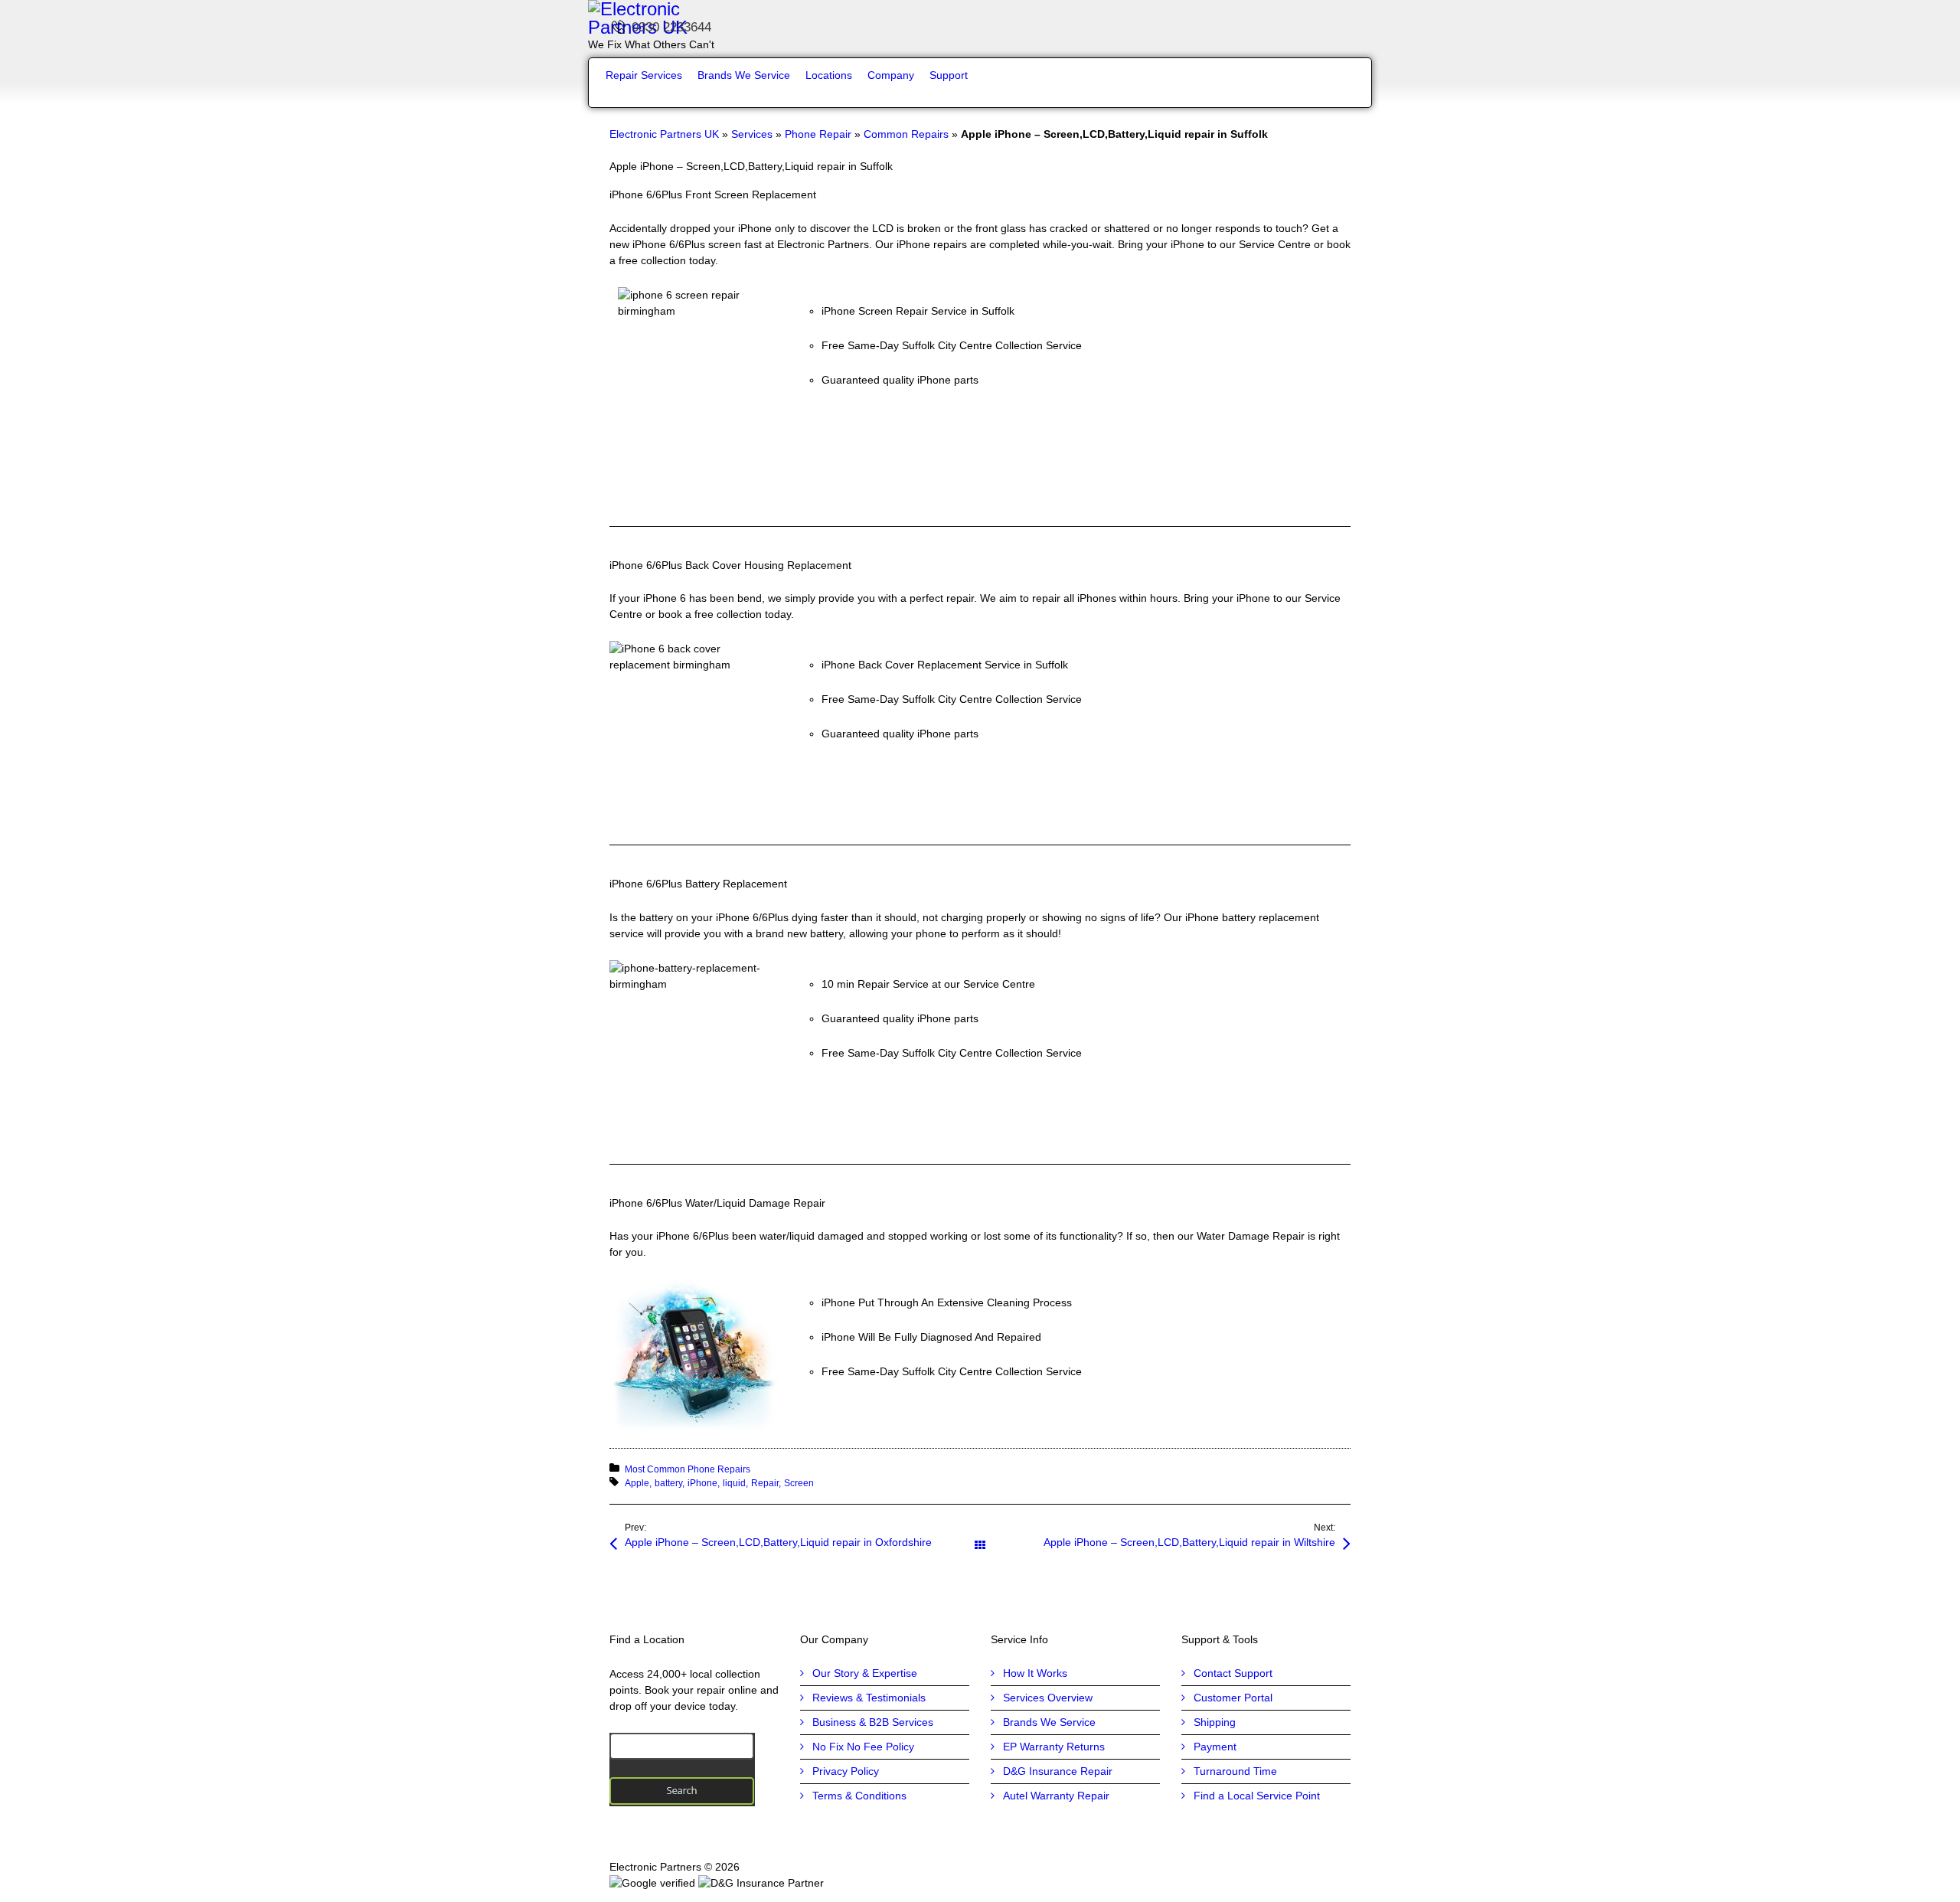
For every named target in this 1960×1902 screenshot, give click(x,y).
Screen (799, 1483)
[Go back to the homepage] (980, 18)
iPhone (702, 1483)
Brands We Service (1049, 1722)
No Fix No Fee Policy (863, 1747)
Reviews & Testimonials (869, 1698)
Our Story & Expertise (865, 1673)
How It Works (1035, 1673)
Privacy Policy (846, 1771)
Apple (637, 1483)
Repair (765, 1483)
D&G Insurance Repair (1058, 1771)
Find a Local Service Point (1257, 1796)
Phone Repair (818, 134)
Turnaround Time (1235, 1771)
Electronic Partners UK (664, 134)
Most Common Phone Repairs (688, 1469)
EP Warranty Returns (1054, 1747)
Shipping (1215, 1722)
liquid (734, 1483)
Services (752, 134)
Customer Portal (1233, 1698)
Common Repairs (906, 134)
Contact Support (1233, 1673)
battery (668, 1483)
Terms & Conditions (859, 1796)
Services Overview (1048, 1698)
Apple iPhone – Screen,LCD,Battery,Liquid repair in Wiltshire (1189, 1542)
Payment (1215, 1747)
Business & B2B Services (873, 1722)
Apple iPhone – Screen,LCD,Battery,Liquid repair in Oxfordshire (778, 1542)
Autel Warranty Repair (1056, 1796)
